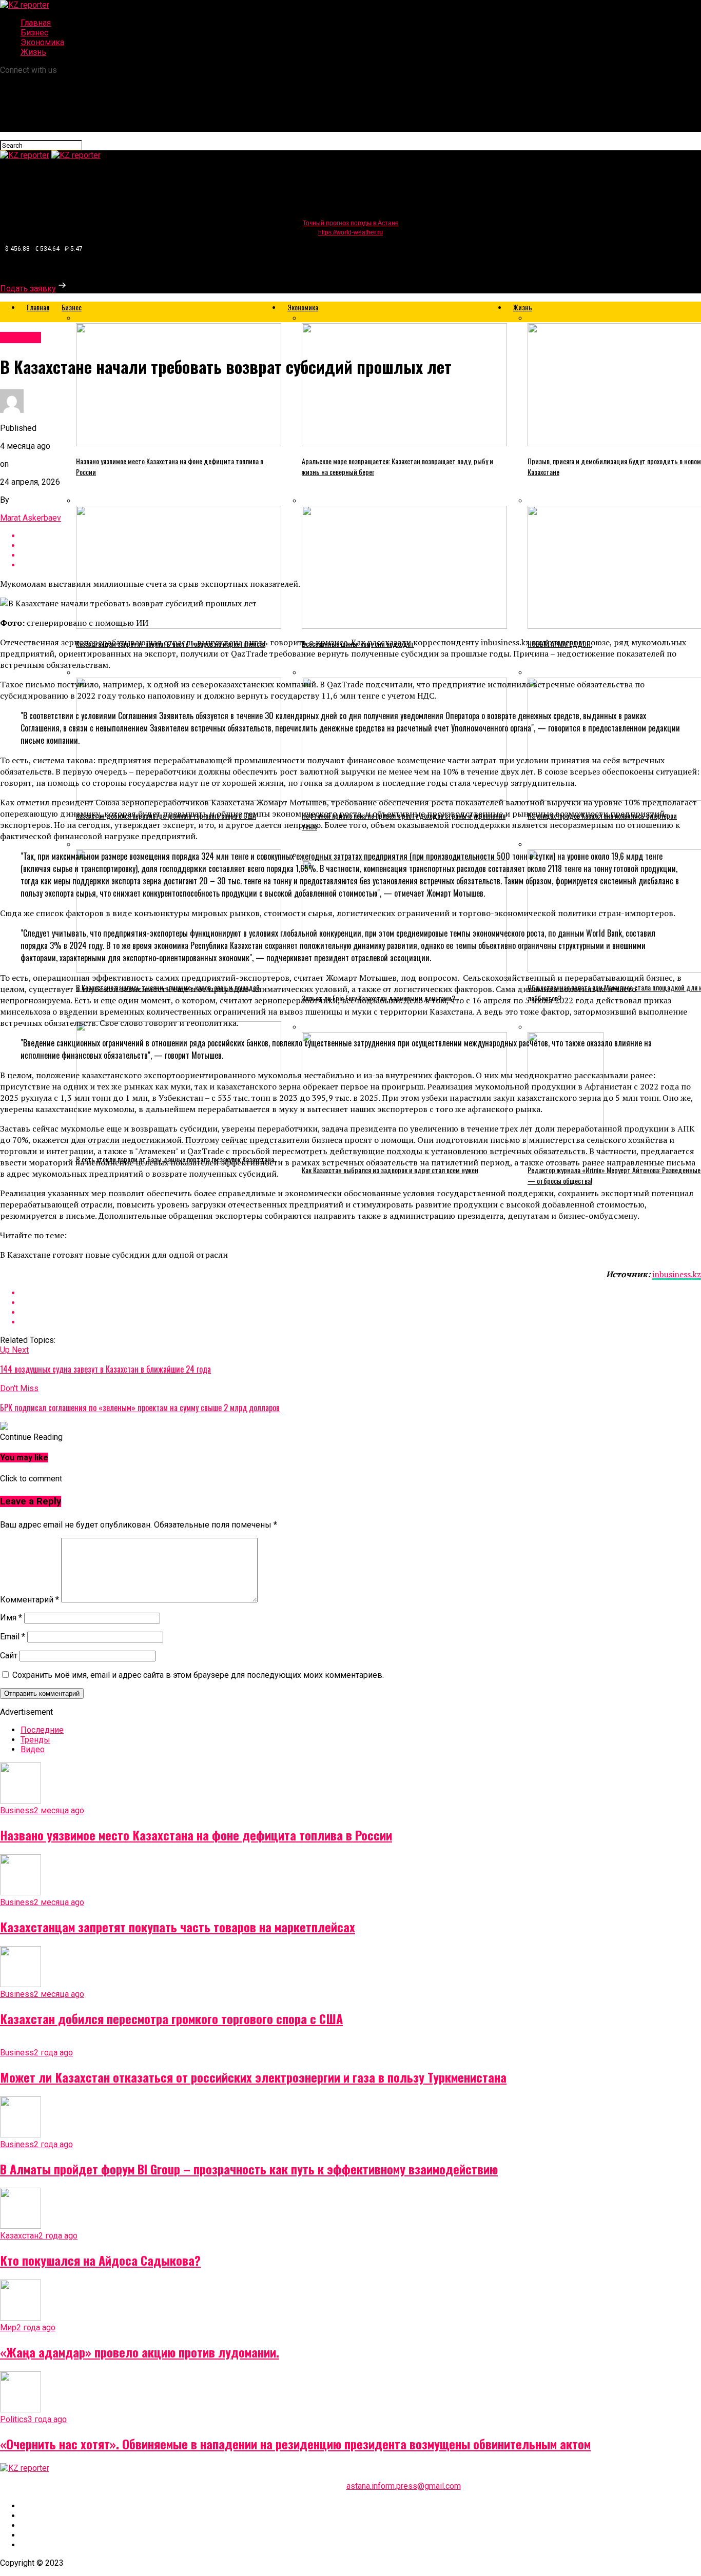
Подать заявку (28, 289)
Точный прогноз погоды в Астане (351, 223)
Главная (36, 23)
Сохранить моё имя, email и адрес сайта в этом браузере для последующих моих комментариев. (198, 1675)
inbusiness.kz (677, 1274)
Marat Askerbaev (31, 518)
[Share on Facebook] (361, 1293)
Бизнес (34, 33)
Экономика (42, 42)
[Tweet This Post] (361, 1303)
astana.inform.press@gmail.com (404, 2486)
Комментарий (30, 1600)
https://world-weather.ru (350, 232)
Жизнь (33, 52)
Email (13, 1637)
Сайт (9, 1656)
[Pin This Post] (361, 1312)
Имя (11, 1618)
